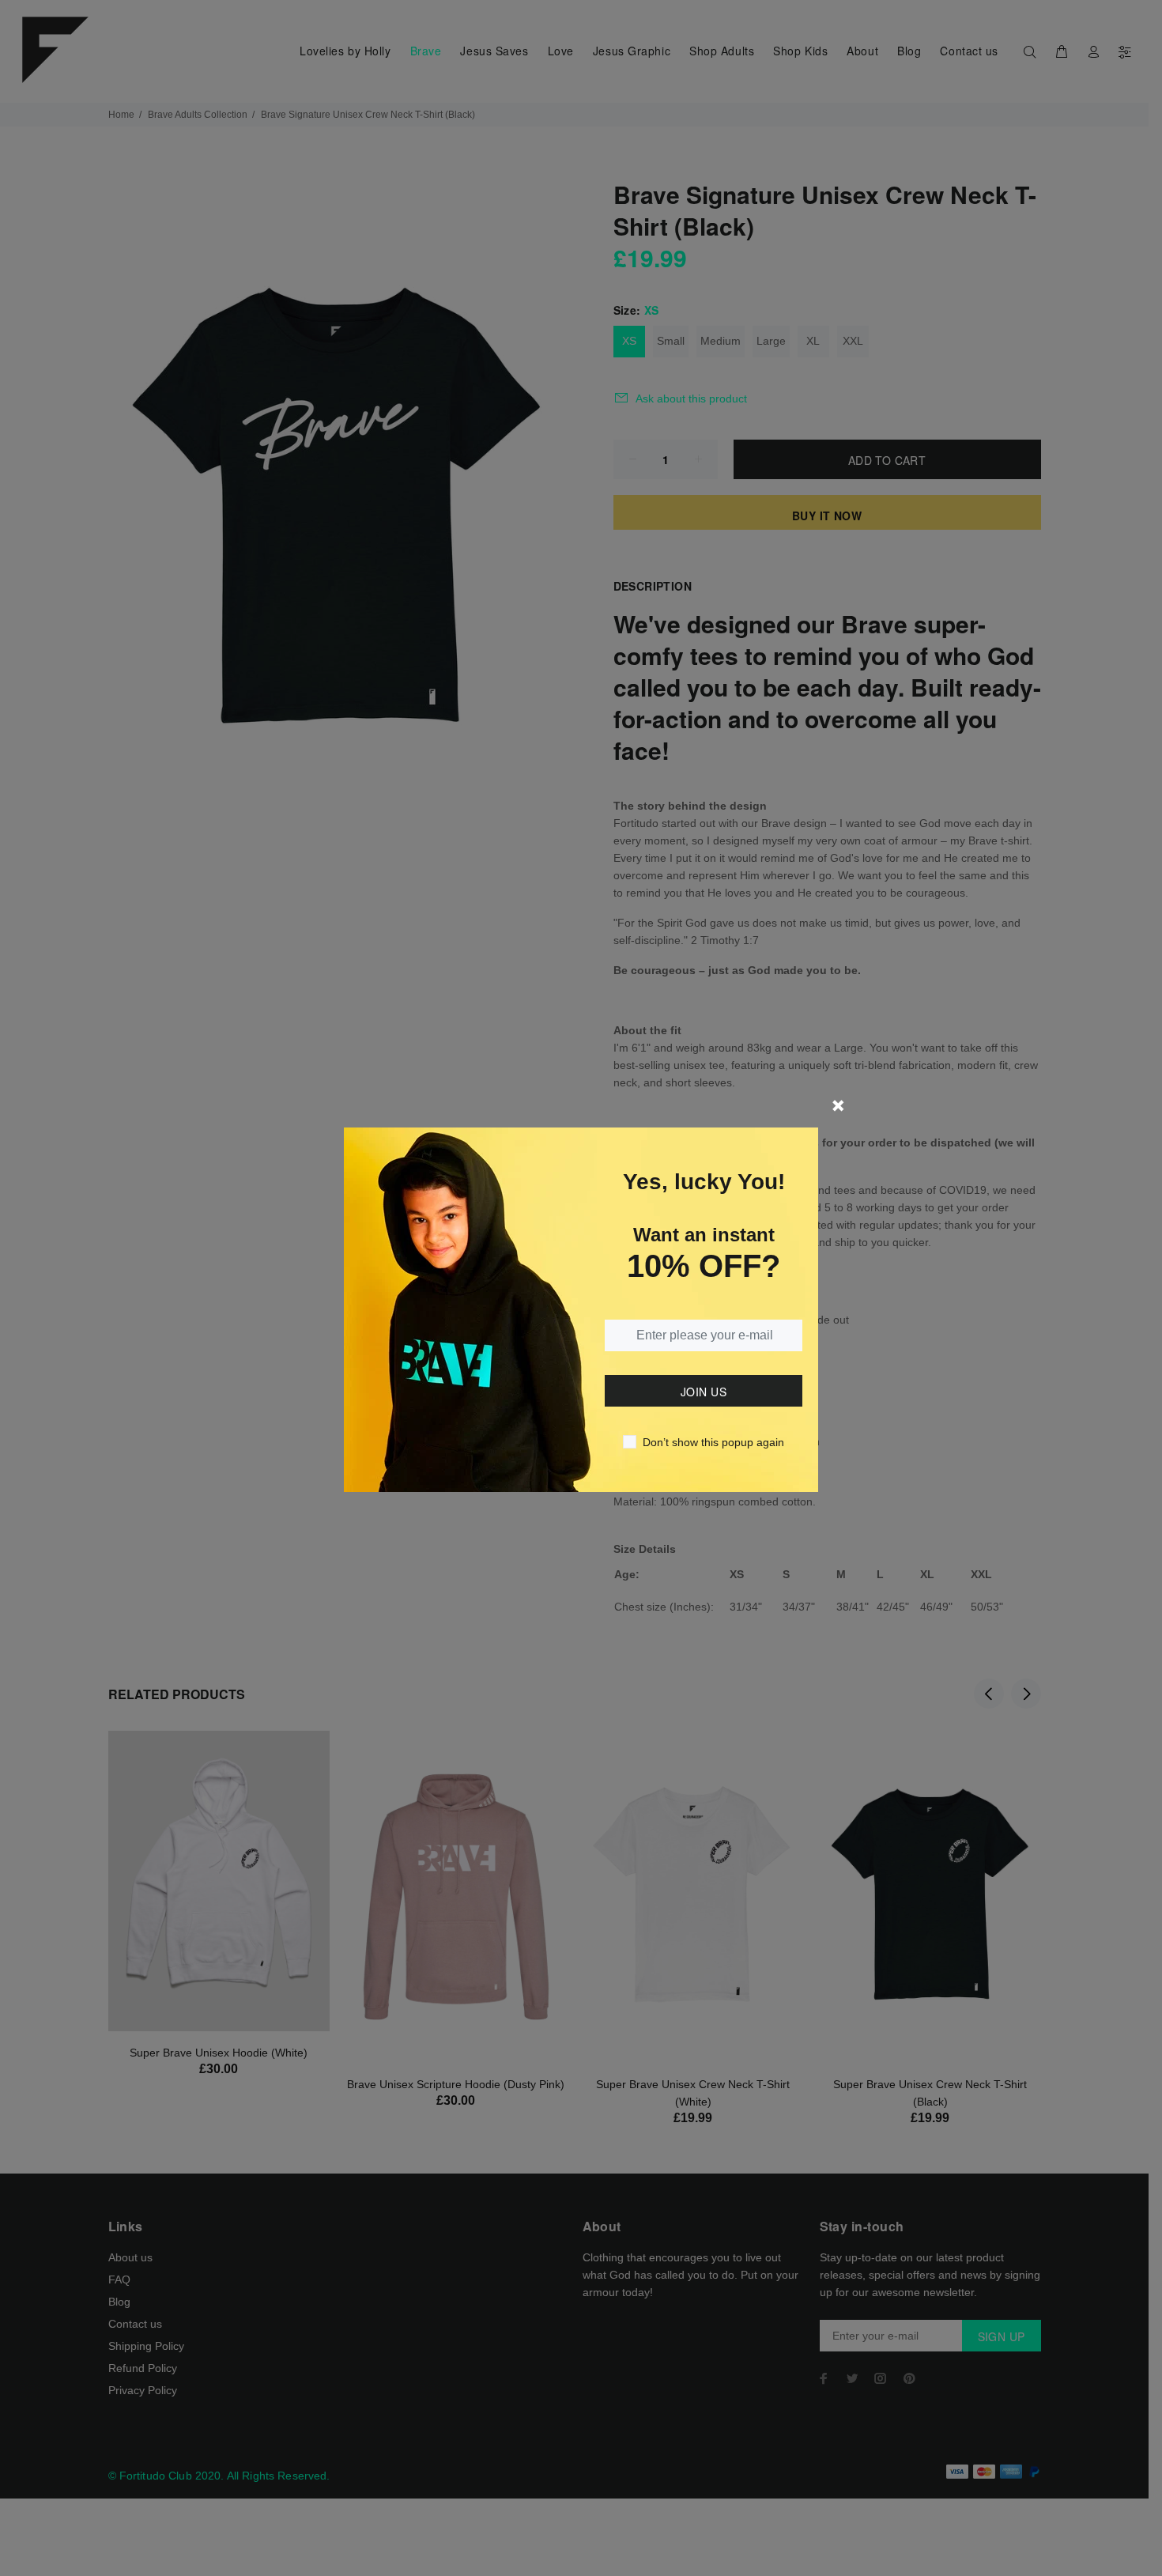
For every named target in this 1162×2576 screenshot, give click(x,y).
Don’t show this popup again (713, 1442)
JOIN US (704, 1392)
